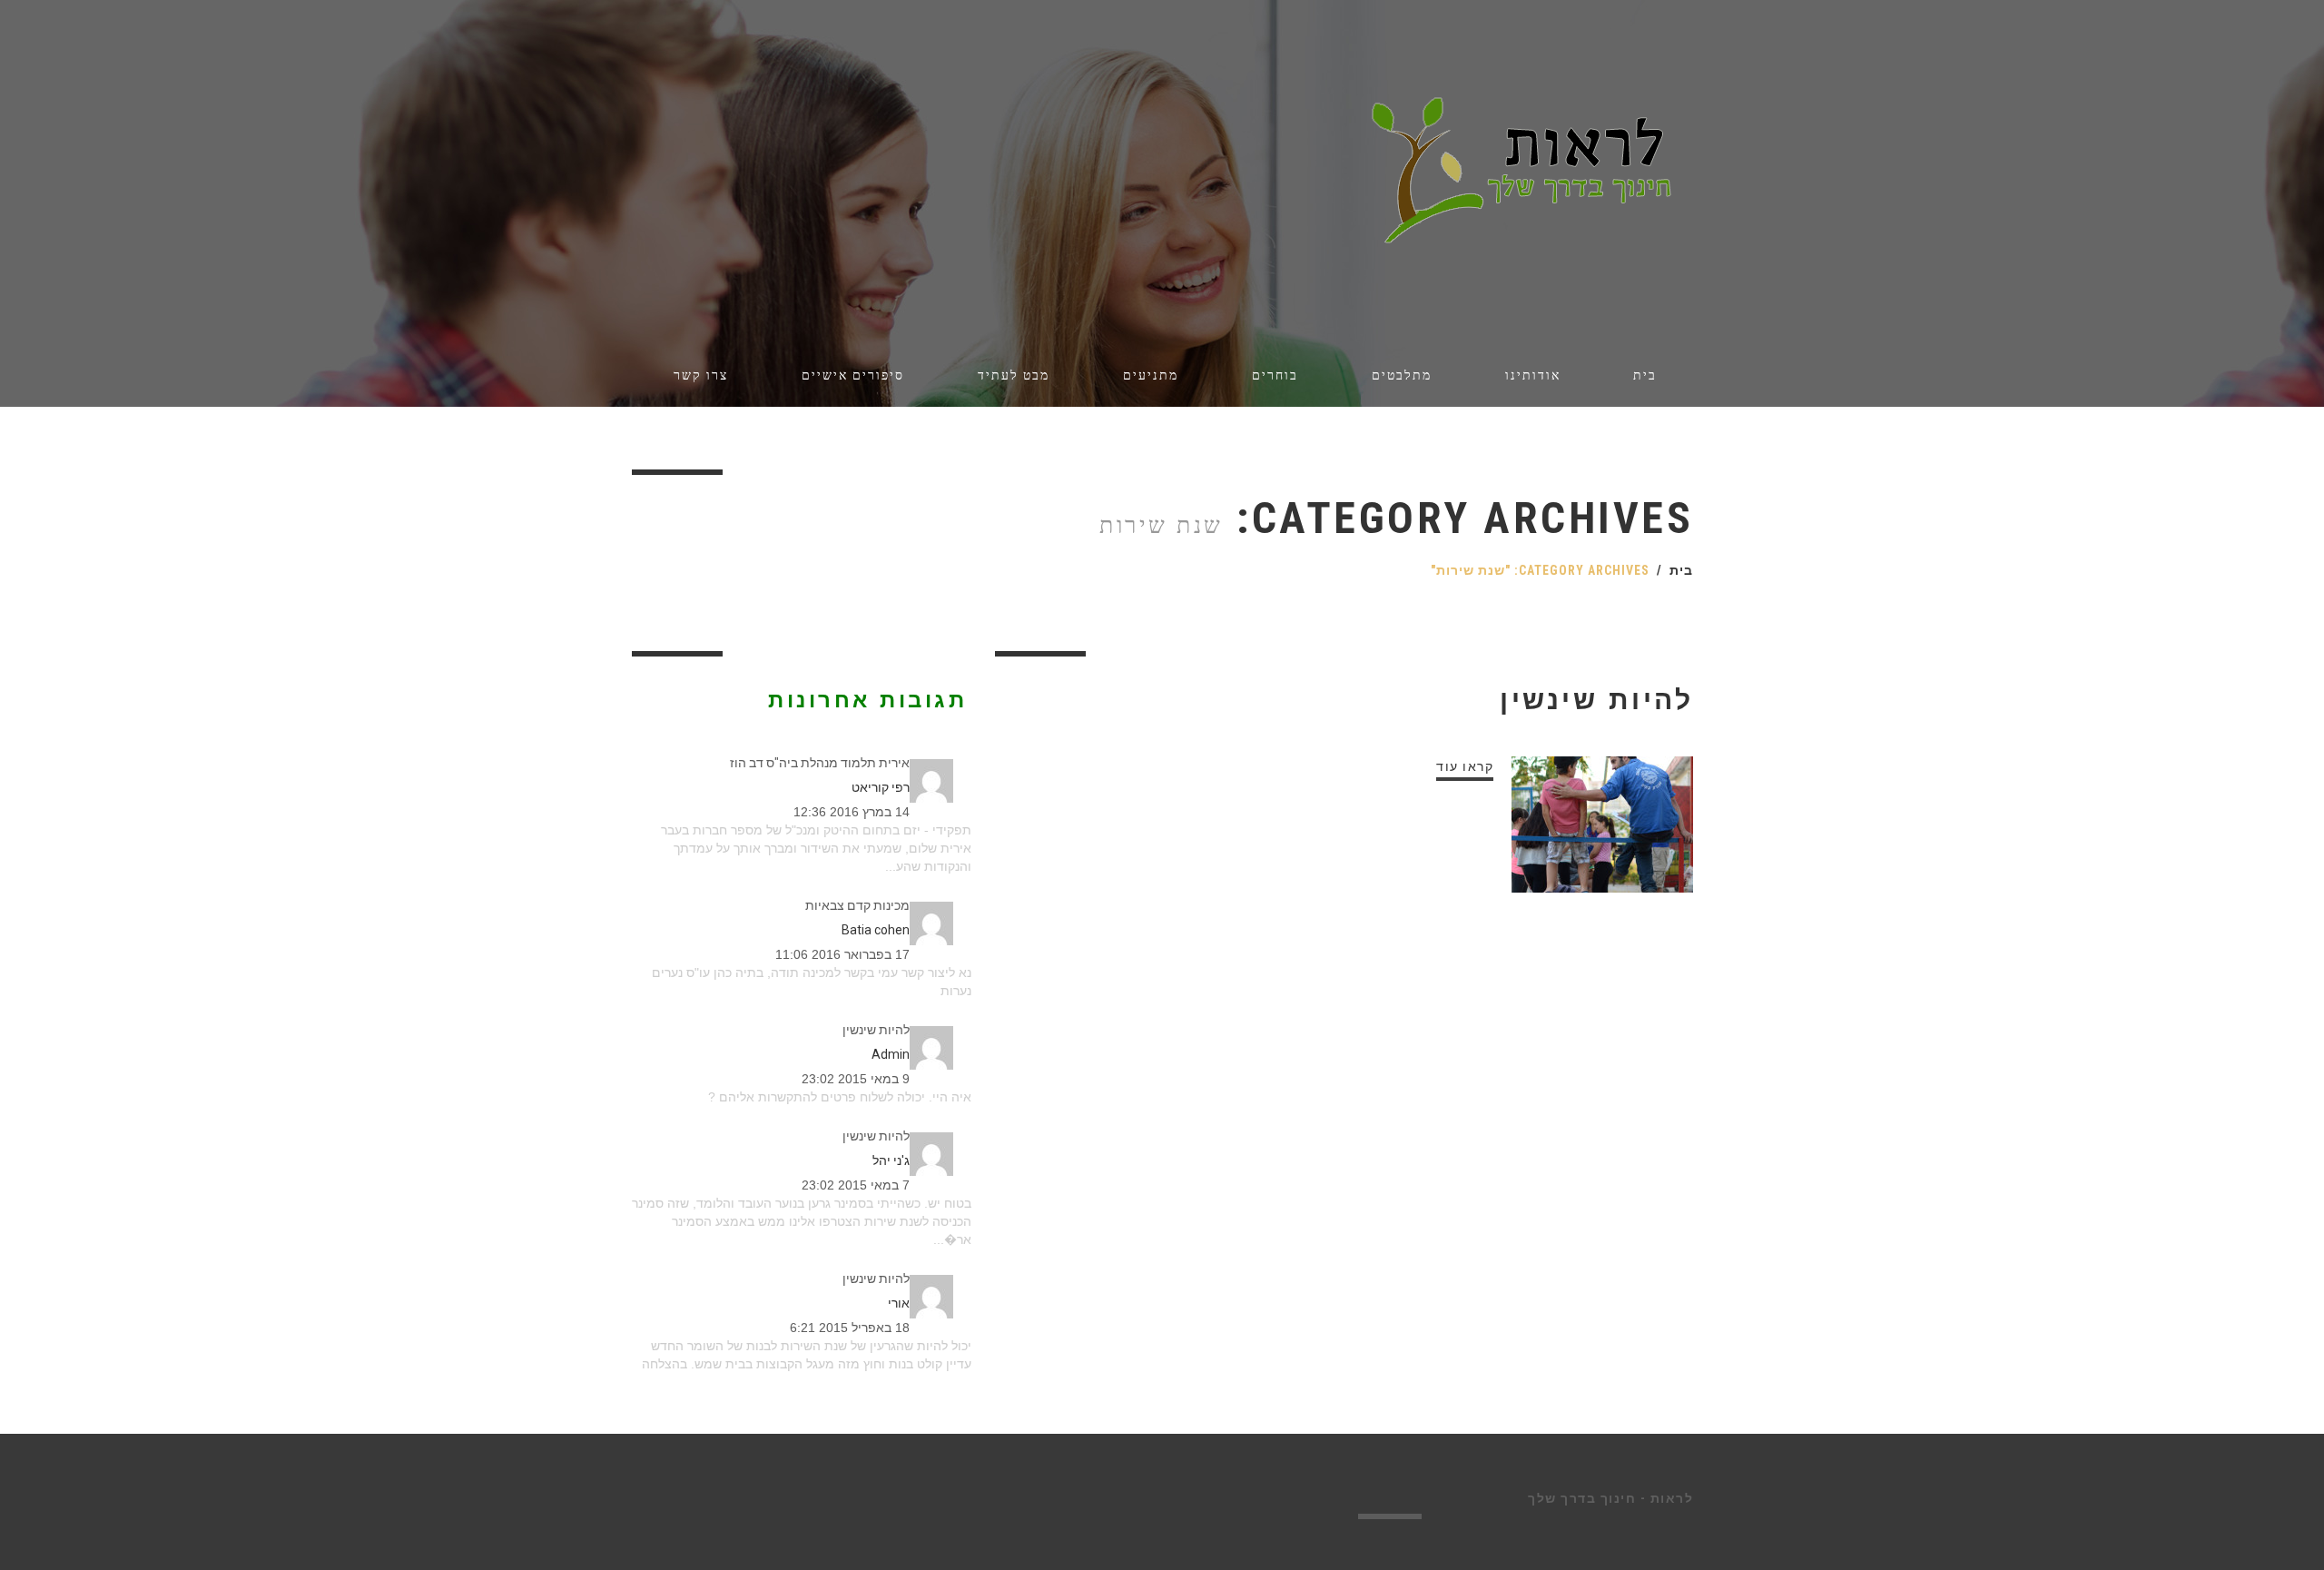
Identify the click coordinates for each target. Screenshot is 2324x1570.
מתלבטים (1402, 375)
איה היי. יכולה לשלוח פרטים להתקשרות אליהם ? (840, 1097)
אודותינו (1533, 375)
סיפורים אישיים (853, 375)
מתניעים (1151, 375)
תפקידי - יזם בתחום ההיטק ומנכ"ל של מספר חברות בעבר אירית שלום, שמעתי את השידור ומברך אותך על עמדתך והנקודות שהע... (816, 848)
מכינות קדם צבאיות (857, 905)
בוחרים (1275, 375)
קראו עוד (1465, 766)
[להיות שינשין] (1602, 824)
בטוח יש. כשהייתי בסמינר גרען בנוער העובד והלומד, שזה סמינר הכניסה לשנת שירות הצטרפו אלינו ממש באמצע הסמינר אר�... (802, 1221)
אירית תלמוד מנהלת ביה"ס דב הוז (820, 763)
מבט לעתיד (1014, 375)
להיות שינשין (1596, 700)
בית (1645, 375)
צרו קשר (701, 375)
